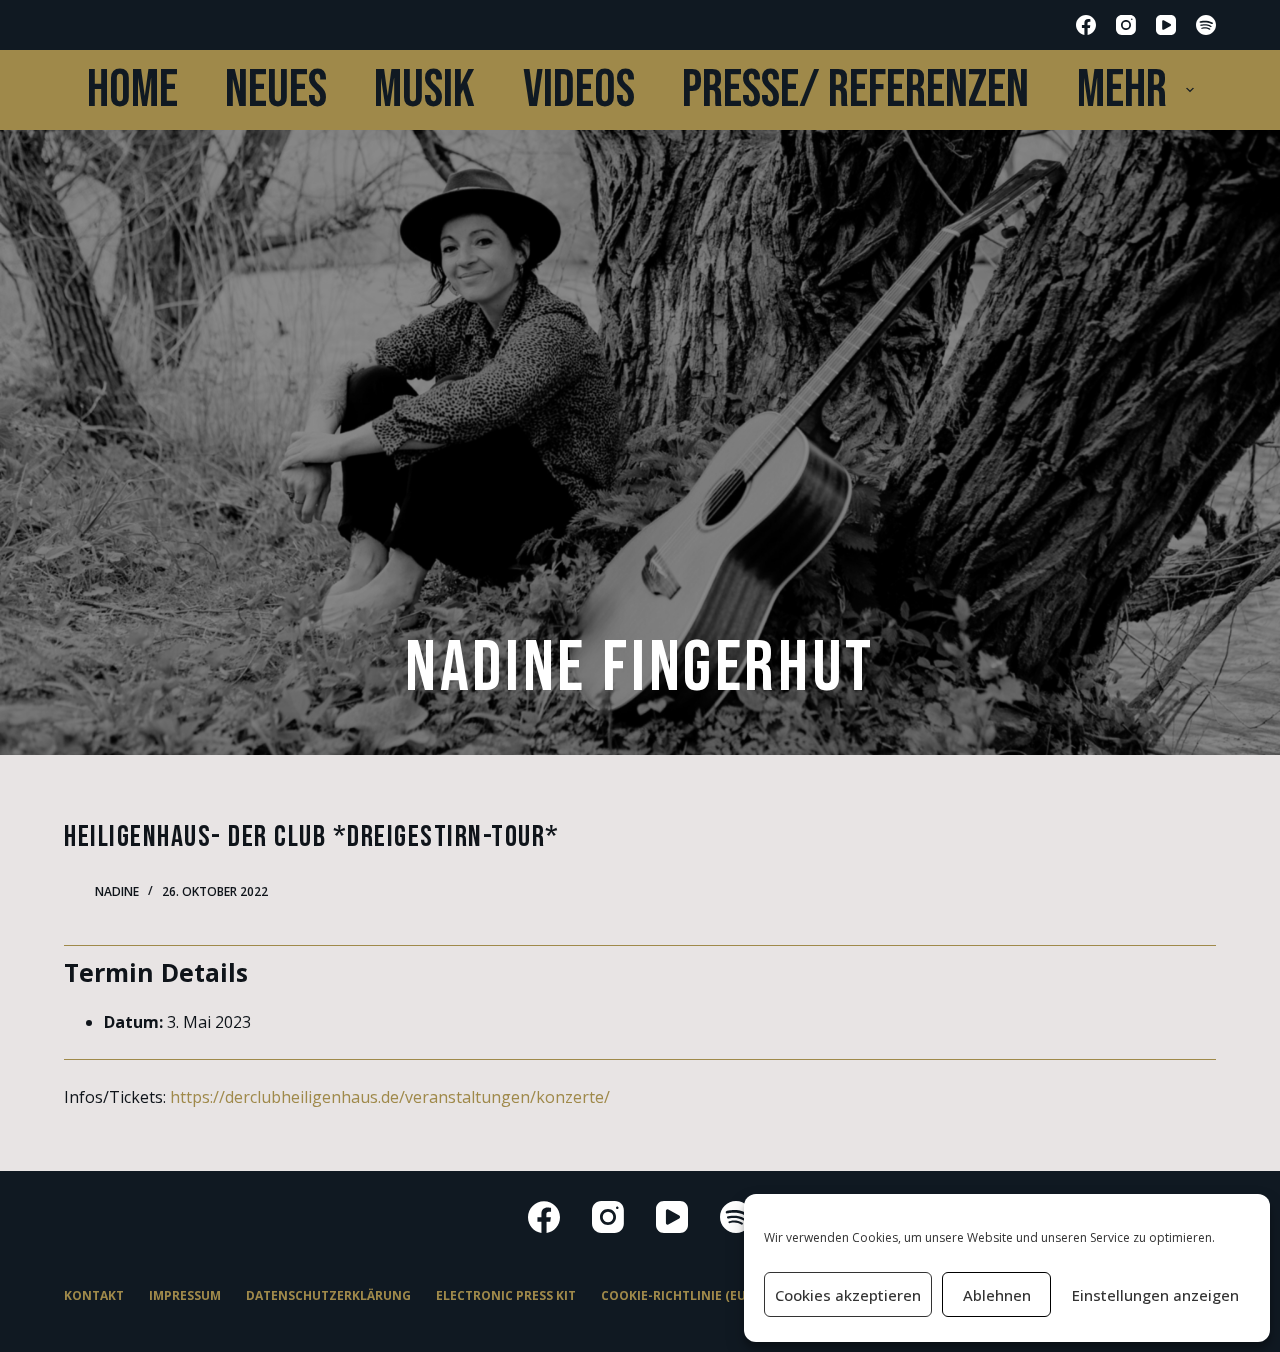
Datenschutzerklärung (328, 1296)
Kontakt (94, 1296)
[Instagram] (1126, 25)
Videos (579, 90)
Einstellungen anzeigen (1155, 1295)
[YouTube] (1166, 25)
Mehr (1122, 90)
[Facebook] (1086, 25)
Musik (424, 90)
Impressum (185, 1296)
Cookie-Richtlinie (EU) (675, 1296)
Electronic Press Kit (506, 1296)
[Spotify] (1206, 25)
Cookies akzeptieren (848, 1295)
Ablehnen (997, 1295)
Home (132, 90)
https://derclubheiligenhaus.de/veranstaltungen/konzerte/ (390, 1097)
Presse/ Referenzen (855, 90)
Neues (276, 90)
